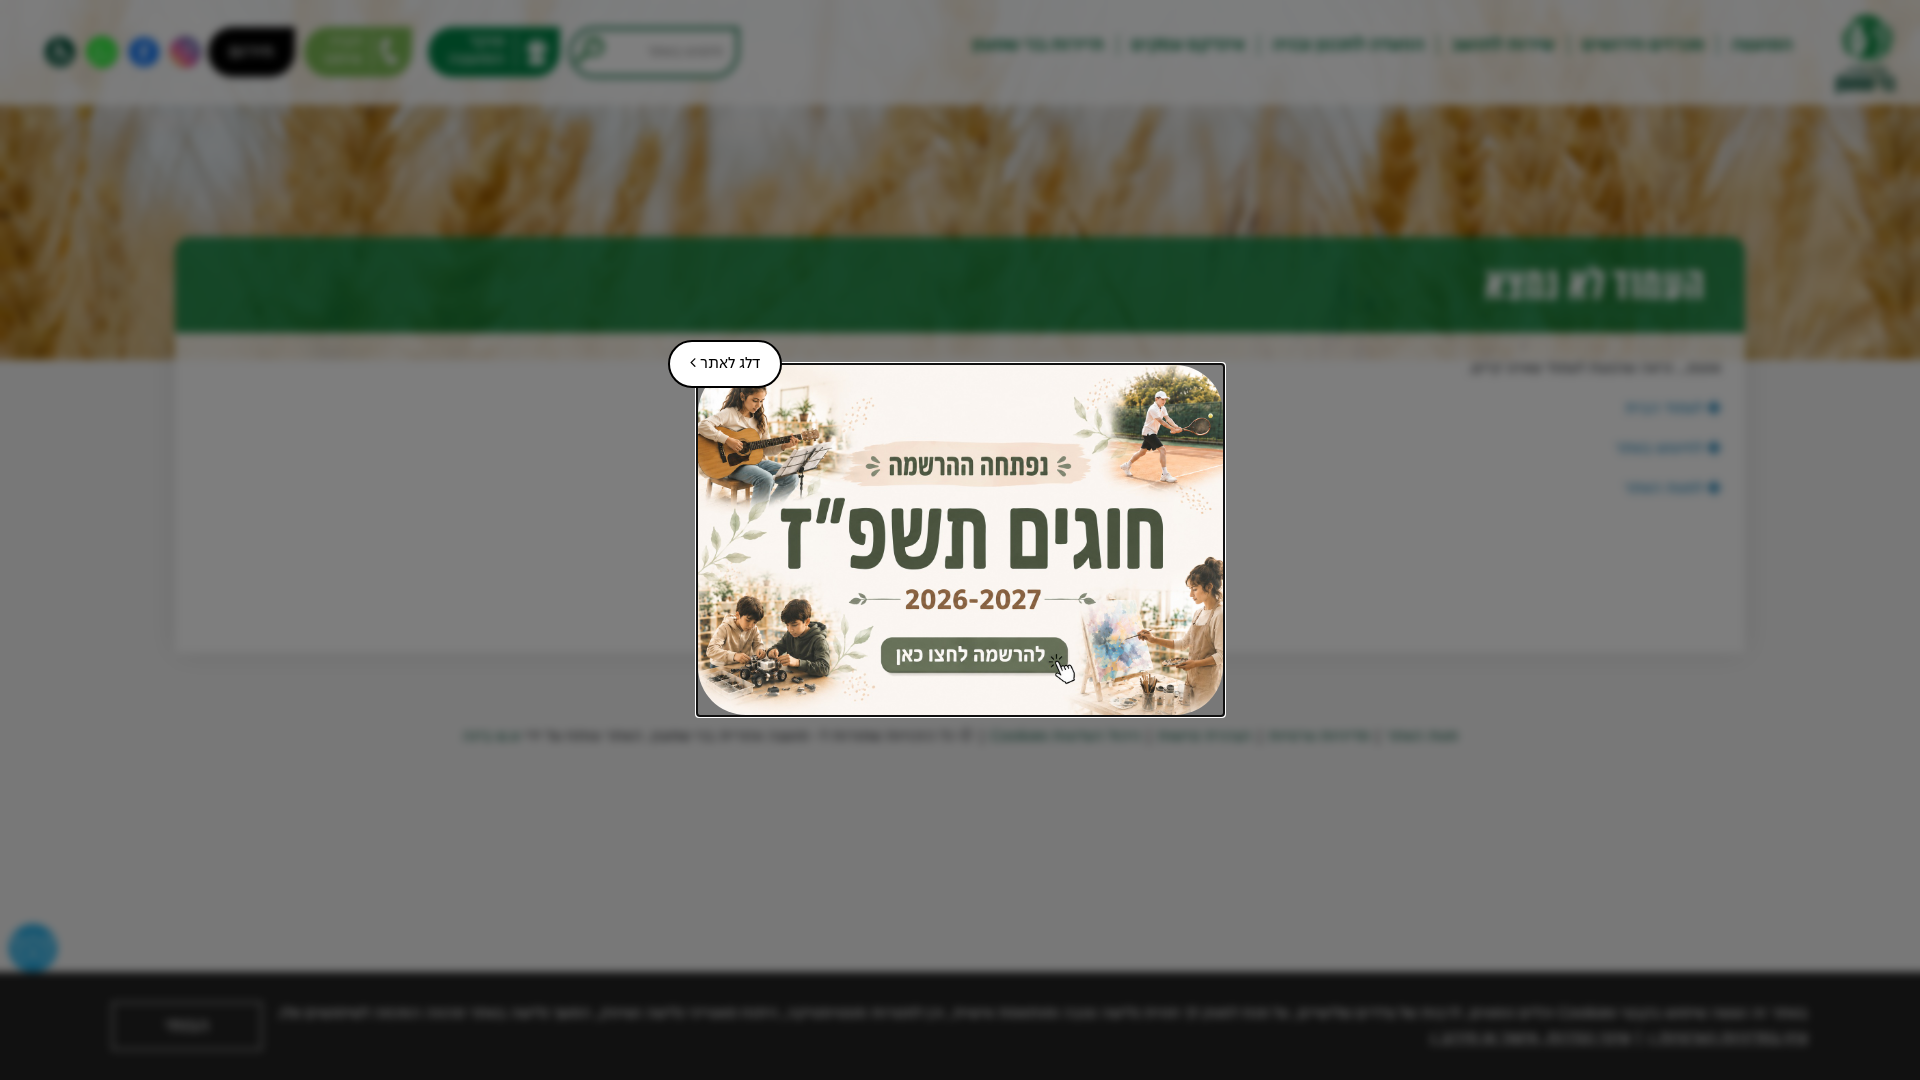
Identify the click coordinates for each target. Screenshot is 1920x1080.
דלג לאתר (714, 356)
